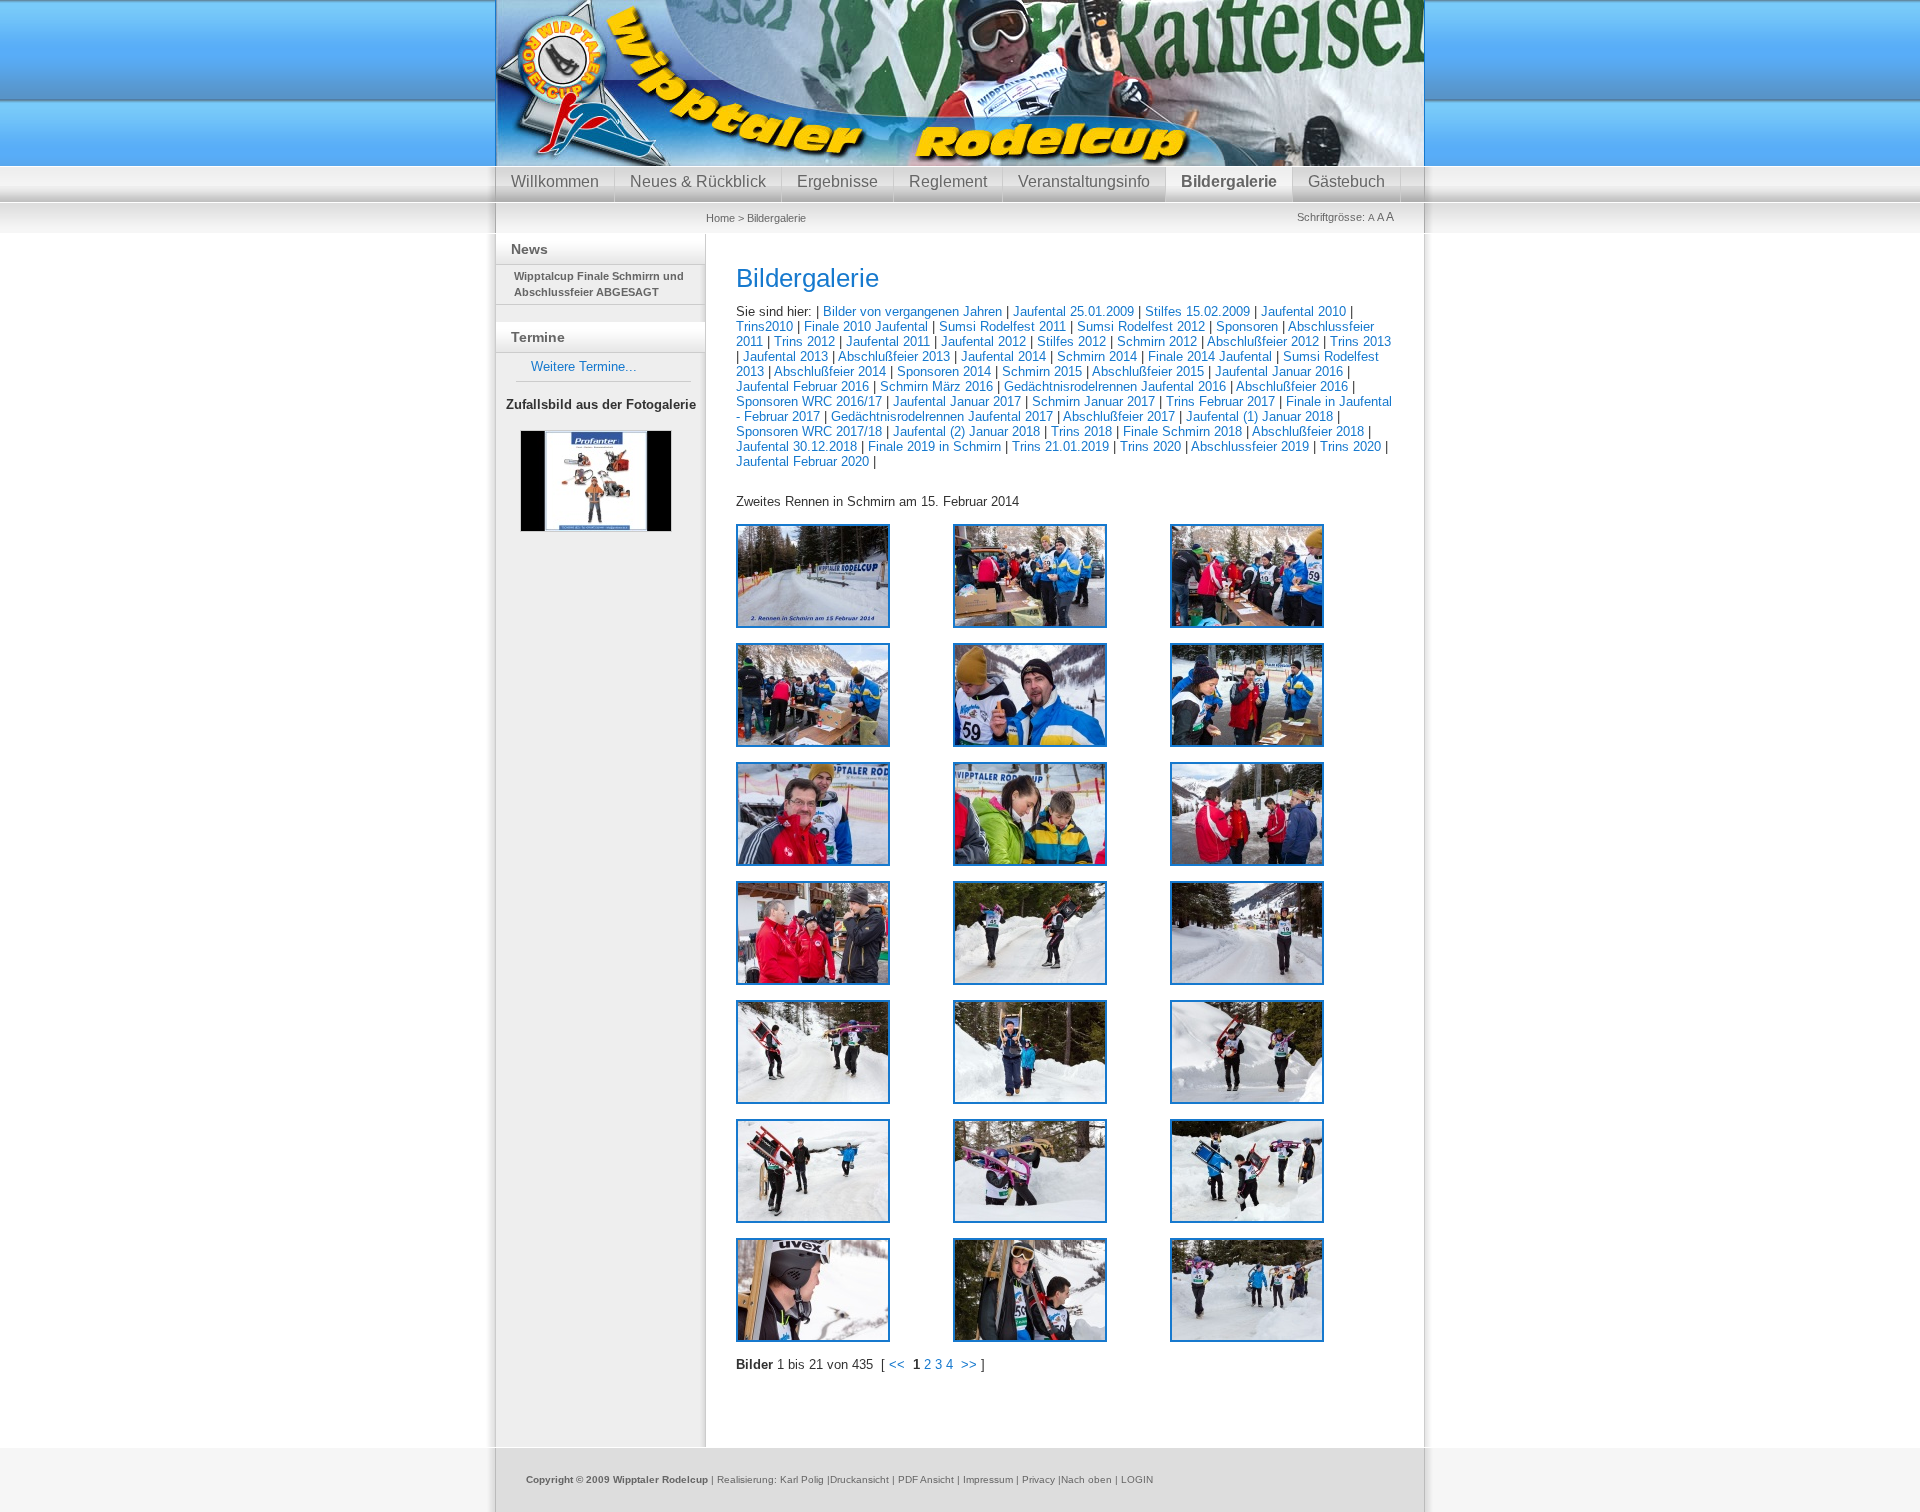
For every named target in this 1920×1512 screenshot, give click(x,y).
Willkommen (555, 181)
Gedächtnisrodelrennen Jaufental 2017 (942, 416)
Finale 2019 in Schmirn (934, 446)
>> (969, 1364)
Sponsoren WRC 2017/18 (809, 431)
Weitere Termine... (584, 366)
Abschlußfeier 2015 (1148, 371)
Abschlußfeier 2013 (894, 356)
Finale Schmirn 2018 (1182, 431)
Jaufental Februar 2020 (802, 461)
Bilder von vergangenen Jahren (912, 311)
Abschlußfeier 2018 (1308, 431)
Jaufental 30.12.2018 (796, 446)
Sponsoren (1247, 326)
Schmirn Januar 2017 (1093, 401)
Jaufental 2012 (983, 341)
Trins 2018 (1081, 431)
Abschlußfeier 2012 (1263, 341)
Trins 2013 (1360, 341)
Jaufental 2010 (1303, 311)
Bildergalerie (1229, 181)
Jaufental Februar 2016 (802, 386)
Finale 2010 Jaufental (866, 326)
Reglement (948, 181)
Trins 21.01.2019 (1060, 446)
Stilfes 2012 (1071, 341)
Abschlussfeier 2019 (1250, 446)
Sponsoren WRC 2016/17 (809, 401)
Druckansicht (859, 1479)
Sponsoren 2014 (944, 371)
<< (897, 1364)
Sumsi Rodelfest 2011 (1002, 326)
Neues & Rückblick (698, 181)
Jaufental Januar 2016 (1279, 371)
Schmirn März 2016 (936, 386)
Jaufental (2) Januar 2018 (966, 431)
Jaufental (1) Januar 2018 (1259, 416)
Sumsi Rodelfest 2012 (1141, 326)
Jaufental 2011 (888, 341)
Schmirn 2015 (1042, 371)
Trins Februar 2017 (1220, 401)
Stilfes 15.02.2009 (1197, 311)
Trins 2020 (1150, 446)
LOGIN (1137, 1479)
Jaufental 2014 (1003, 356)
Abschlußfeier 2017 (1119, 416)
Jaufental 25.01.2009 (1073, 311)
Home (720, 218)
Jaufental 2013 (785, 356)
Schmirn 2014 (1097, 356)
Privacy (1038, 1479)
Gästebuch (1346, 181)
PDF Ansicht (926, 1479)
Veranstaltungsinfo (1084, 181)
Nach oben (1086, 1479)
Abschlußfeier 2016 (1292, 386)
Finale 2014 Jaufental (1210, 356)
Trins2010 (764, 326)
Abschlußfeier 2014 (830, 371)
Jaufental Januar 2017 (957, 401)
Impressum (988, 1479)
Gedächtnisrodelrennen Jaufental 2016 (1115, 386)
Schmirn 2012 (1157, 341)
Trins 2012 (804, 341)
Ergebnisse (837, 181)
